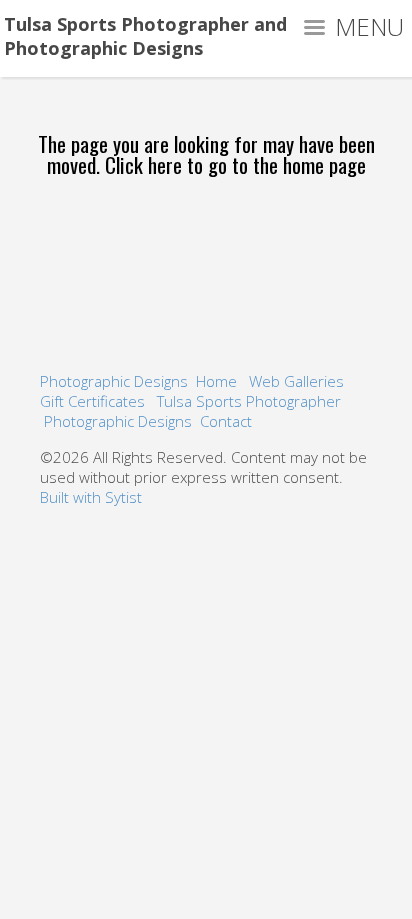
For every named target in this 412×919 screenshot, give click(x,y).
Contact (226, 421)
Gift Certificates (92, 401)
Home (216, 381)
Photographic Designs (114, 381)
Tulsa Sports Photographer (249, 401)
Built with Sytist (91, 497)
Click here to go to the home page (235, 164)
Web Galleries (296, 381)
